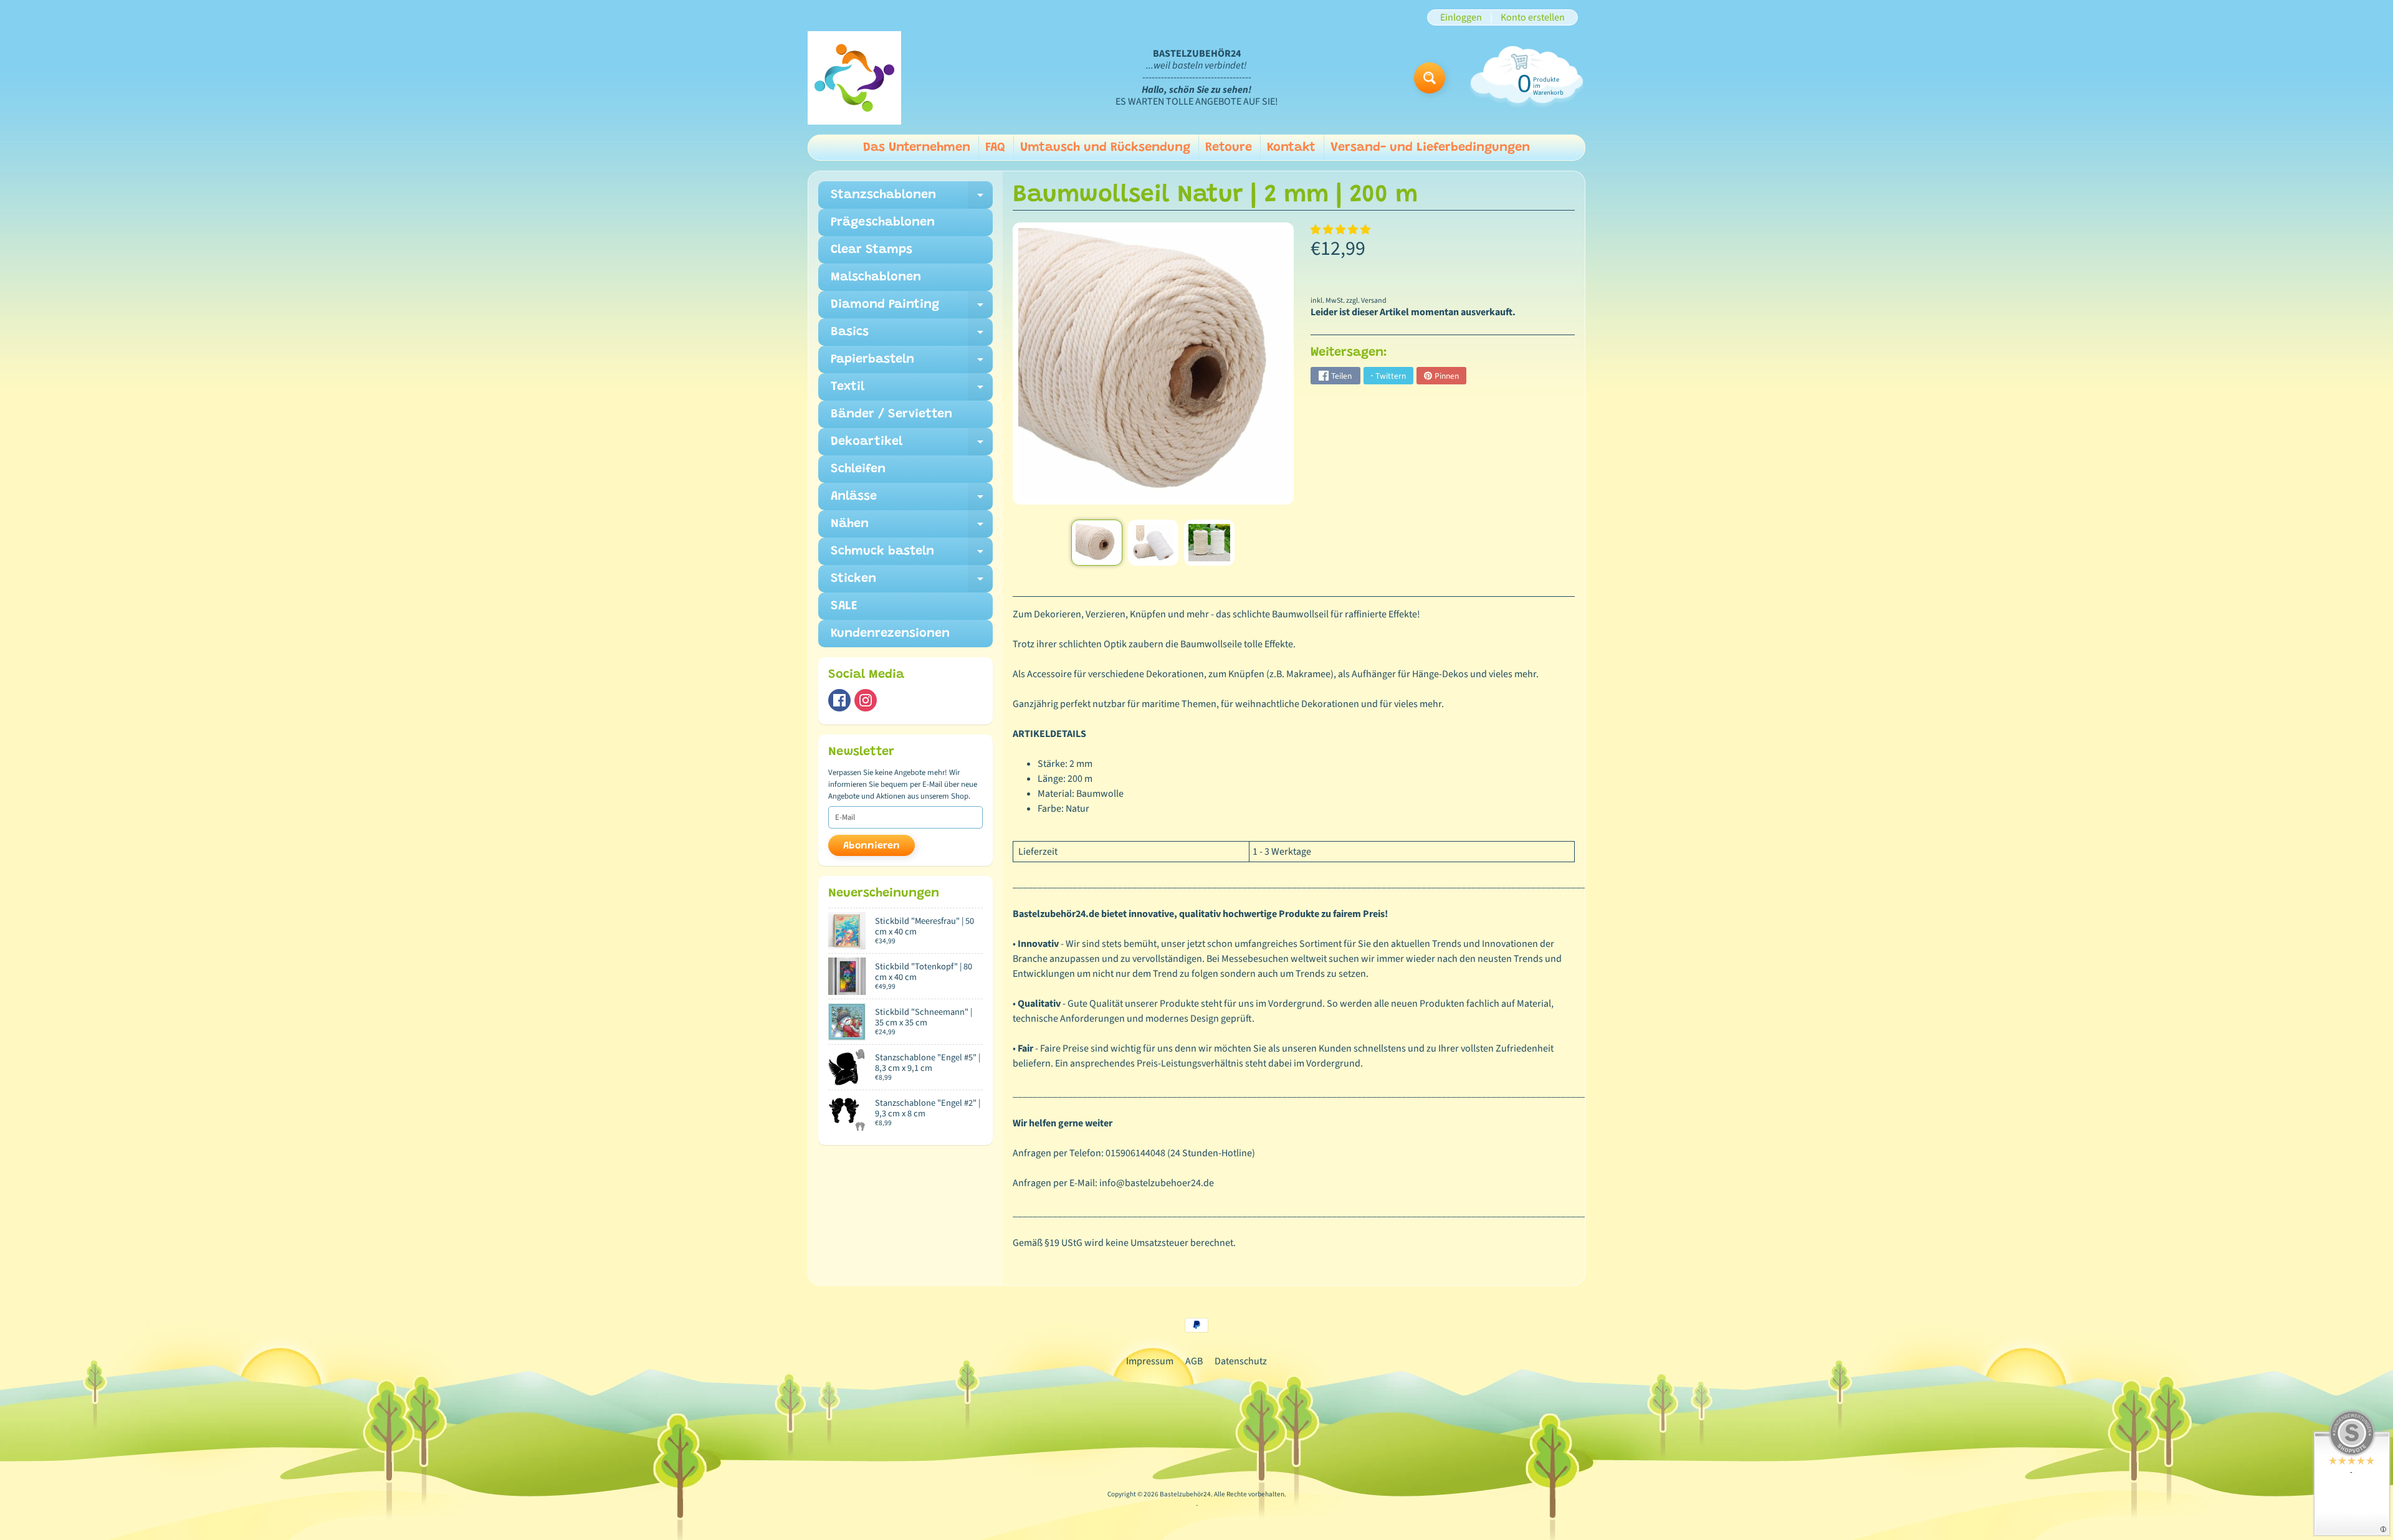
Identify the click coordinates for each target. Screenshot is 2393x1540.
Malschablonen (876, 277)
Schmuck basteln (912, 555)
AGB (1194, 1361)
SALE (844, 606)
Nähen (912, 528)
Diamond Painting (912, 308)
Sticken (912, 582)
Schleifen (858, 469)
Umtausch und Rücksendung (1105, 148)
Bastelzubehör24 (1185, 1494)
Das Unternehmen (917, 148)
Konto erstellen (1533, 17)
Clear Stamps (872, 250)
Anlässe (912, 500)
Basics (912, 336)
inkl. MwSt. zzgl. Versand (1349, 301)
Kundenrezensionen (890, 634)
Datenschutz (1241, 1361)
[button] (1341, 230)
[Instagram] (866, 700)
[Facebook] (839, 700)
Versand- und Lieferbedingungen (1430, 148)
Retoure (1229, 148)
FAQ (995, 148)
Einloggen (1461, 17)
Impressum (1150, 1361)
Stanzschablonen (912, 199)
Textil (912, 391)
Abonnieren (872, 846)
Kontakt (1291, 148)
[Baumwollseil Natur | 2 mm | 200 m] (1096, 543)
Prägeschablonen (883, 222)
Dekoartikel (912, 445)
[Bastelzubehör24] (854, 78)
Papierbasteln (912, 363)
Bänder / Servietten (891, 414)
